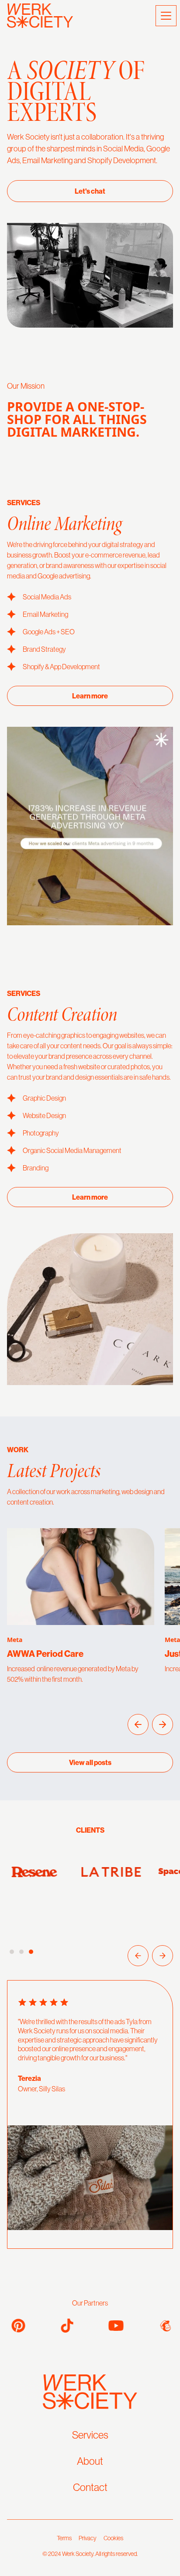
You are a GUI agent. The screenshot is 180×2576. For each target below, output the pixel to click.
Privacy (88, 2538)
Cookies (113, 2538)
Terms (64, 2538)
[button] (164, 16)
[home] (40, 16)
